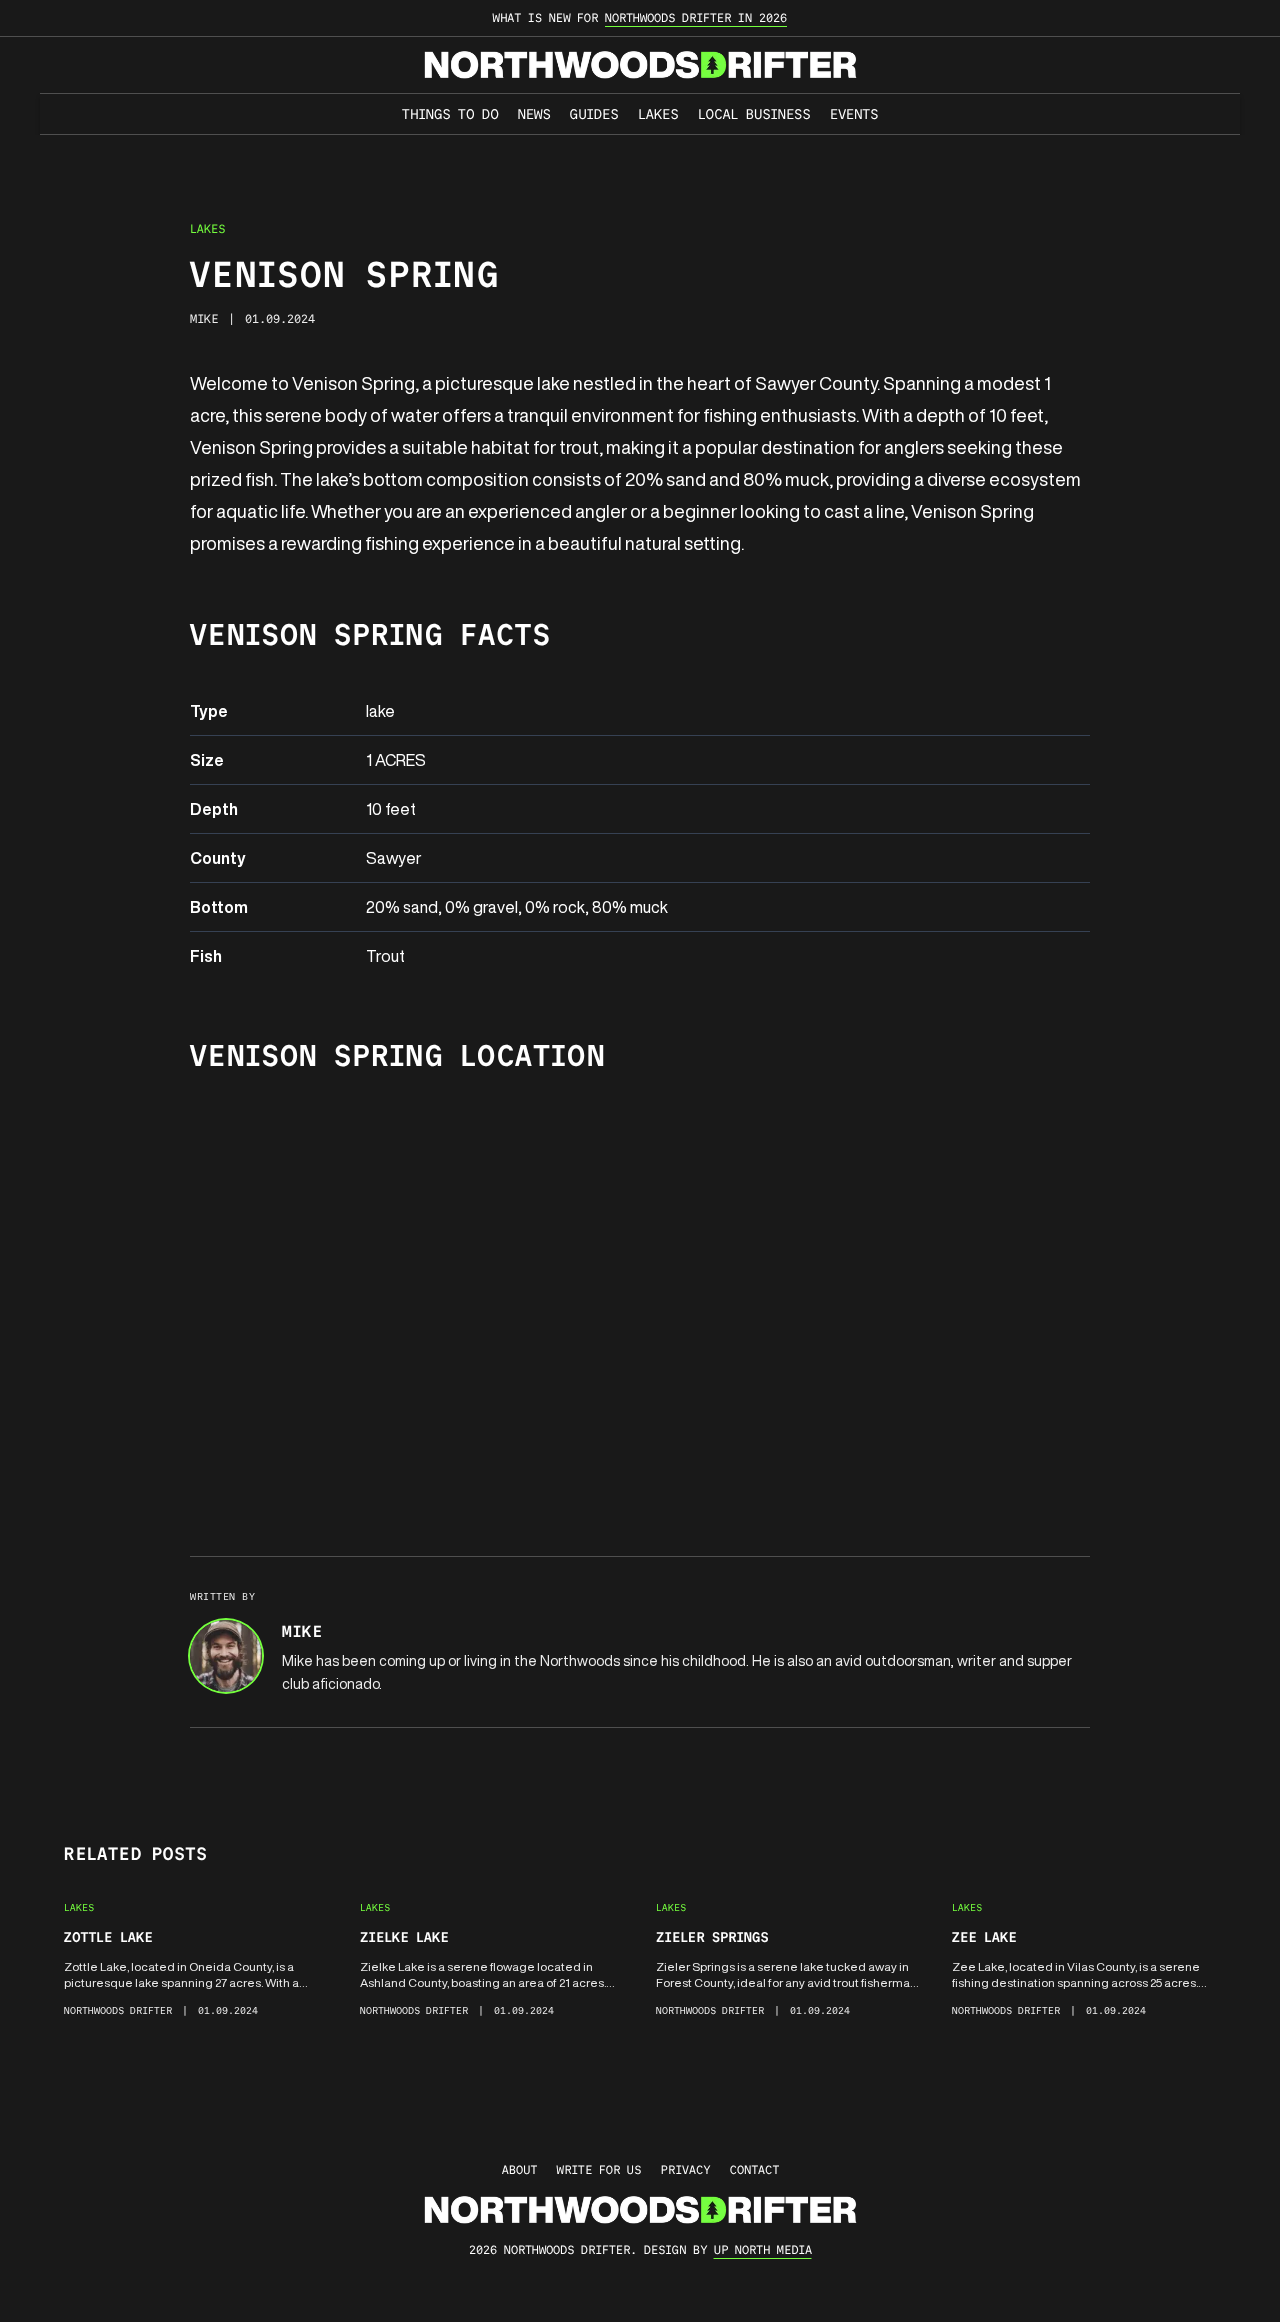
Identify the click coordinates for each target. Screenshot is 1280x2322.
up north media (763, 2249)
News (534, 114)
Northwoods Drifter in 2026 (696, 17)
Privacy (685, 2169)
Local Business (754, 114)
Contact (754, 2169)
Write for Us (599, 2169)
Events (854, 114)
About (519, 2169)
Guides (594, 114)
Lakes (658, 114)
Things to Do (450, 114)
